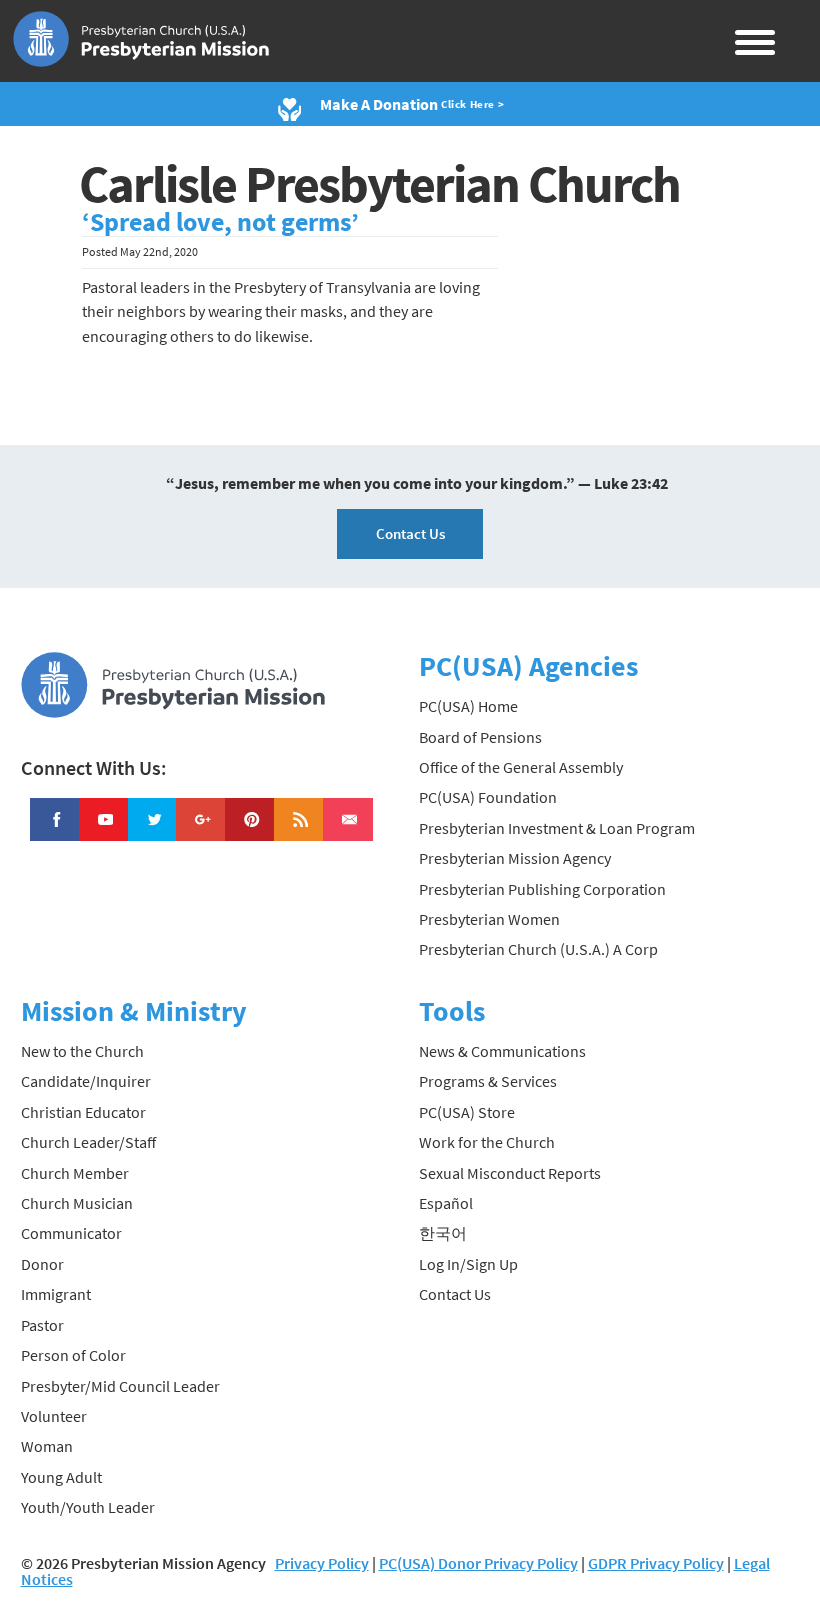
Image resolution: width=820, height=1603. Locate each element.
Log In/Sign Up (468, 1264)
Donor (42, 1264)
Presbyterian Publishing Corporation (542, 889)
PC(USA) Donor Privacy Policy (478, 1563)
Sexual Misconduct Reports (510, 1173)
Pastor (42, 1325)
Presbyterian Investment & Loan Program (557, 828)
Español (446, 1203)
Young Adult (61, 1477)
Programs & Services (488, 1081)
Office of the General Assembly (521, 767)
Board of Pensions (480, 737)
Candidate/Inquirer (86, 1081)
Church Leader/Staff (88, 1142)
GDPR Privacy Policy (656, 1563)
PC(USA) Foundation (488, 797)
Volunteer (54, 1416)
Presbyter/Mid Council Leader (120, 1386)
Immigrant (56, 1294)
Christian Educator (83, 1112)
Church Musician (77, 1203)
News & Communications (502, 1051)
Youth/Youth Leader (88, 1507)
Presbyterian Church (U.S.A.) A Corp (538, 949)
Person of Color (73, 1355)
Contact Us (410, 533)
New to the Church (82, 1051)
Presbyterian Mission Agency (515, 858)
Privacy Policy (322, 1563)
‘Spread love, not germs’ (220, 222)
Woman (47, 1446)
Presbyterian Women (489, 919)
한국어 (443, 1233)
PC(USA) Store (467, 1112)
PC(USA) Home (468, 706)
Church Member (75, 1173)
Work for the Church (487, 1142)
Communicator (71, 1233)
